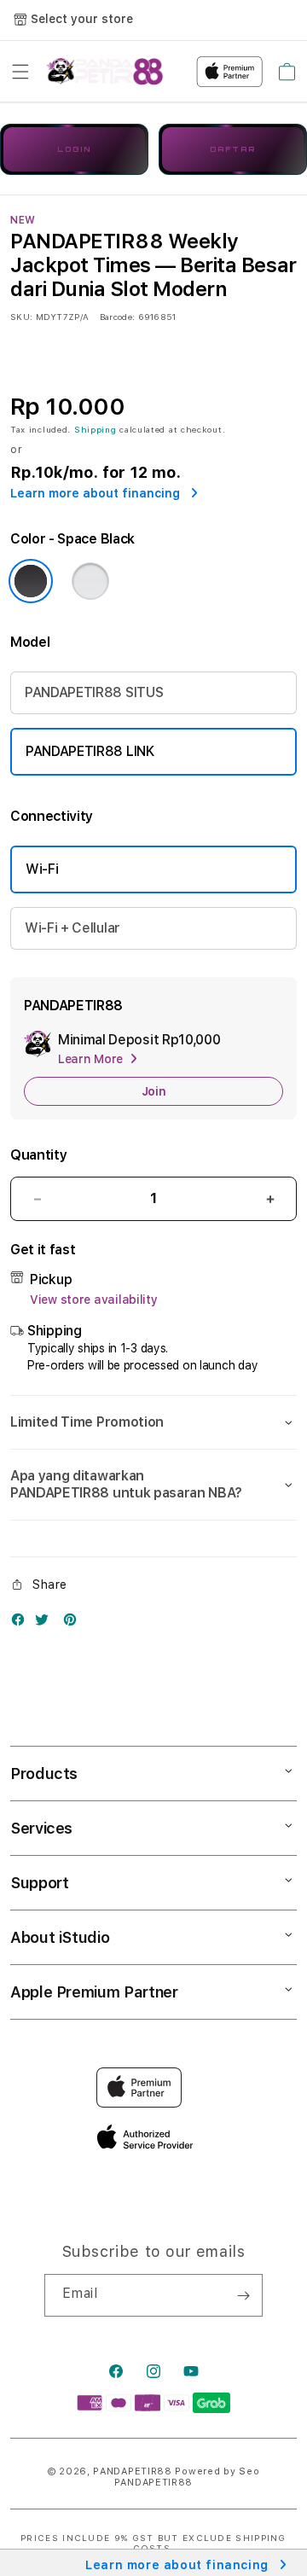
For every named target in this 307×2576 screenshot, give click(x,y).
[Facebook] (22, 1623)
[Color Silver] (90, 581)
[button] (20, 72)
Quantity (38, 1155)
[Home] (104, 72)
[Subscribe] (243, 2295)
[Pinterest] (74, 1623)
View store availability (94, 1300)
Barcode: (117, 317)
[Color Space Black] (31, 581)
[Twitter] (46, 1623)
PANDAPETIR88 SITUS (94, 692)
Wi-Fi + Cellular (72, 928)
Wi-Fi (42, 869)
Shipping (96, 429)
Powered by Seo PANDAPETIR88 (187, 2477)
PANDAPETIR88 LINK (90, 751)
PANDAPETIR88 (132, 2471)
